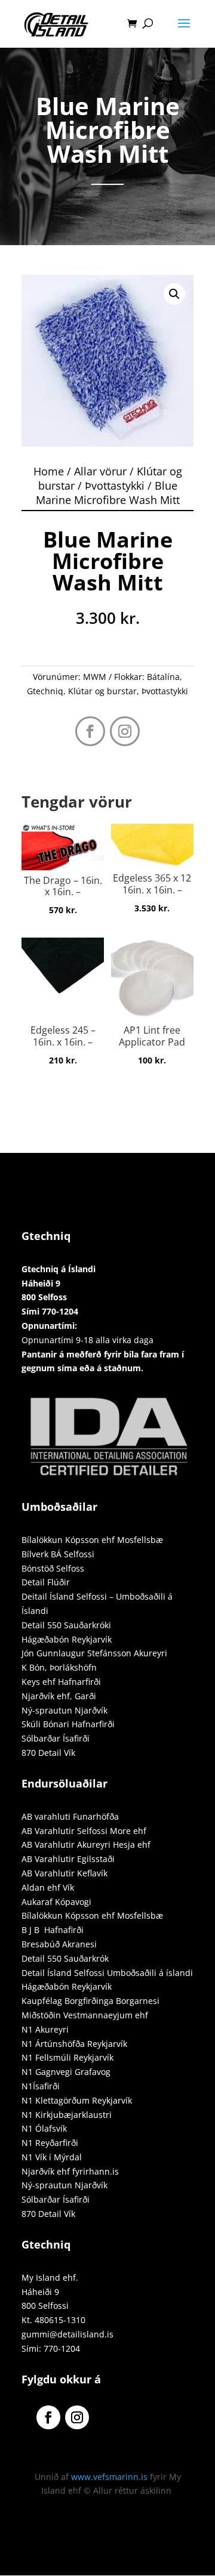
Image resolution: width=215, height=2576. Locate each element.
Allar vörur (100, 471)
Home (49, 471)
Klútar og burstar (102, 691)
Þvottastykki (115, 485)
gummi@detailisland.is (67, 2334)
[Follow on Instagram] (125, 731)
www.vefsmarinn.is (109, 2477)
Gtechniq (45, 691)
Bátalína (163, 677)
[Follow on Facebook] (90, 731)
